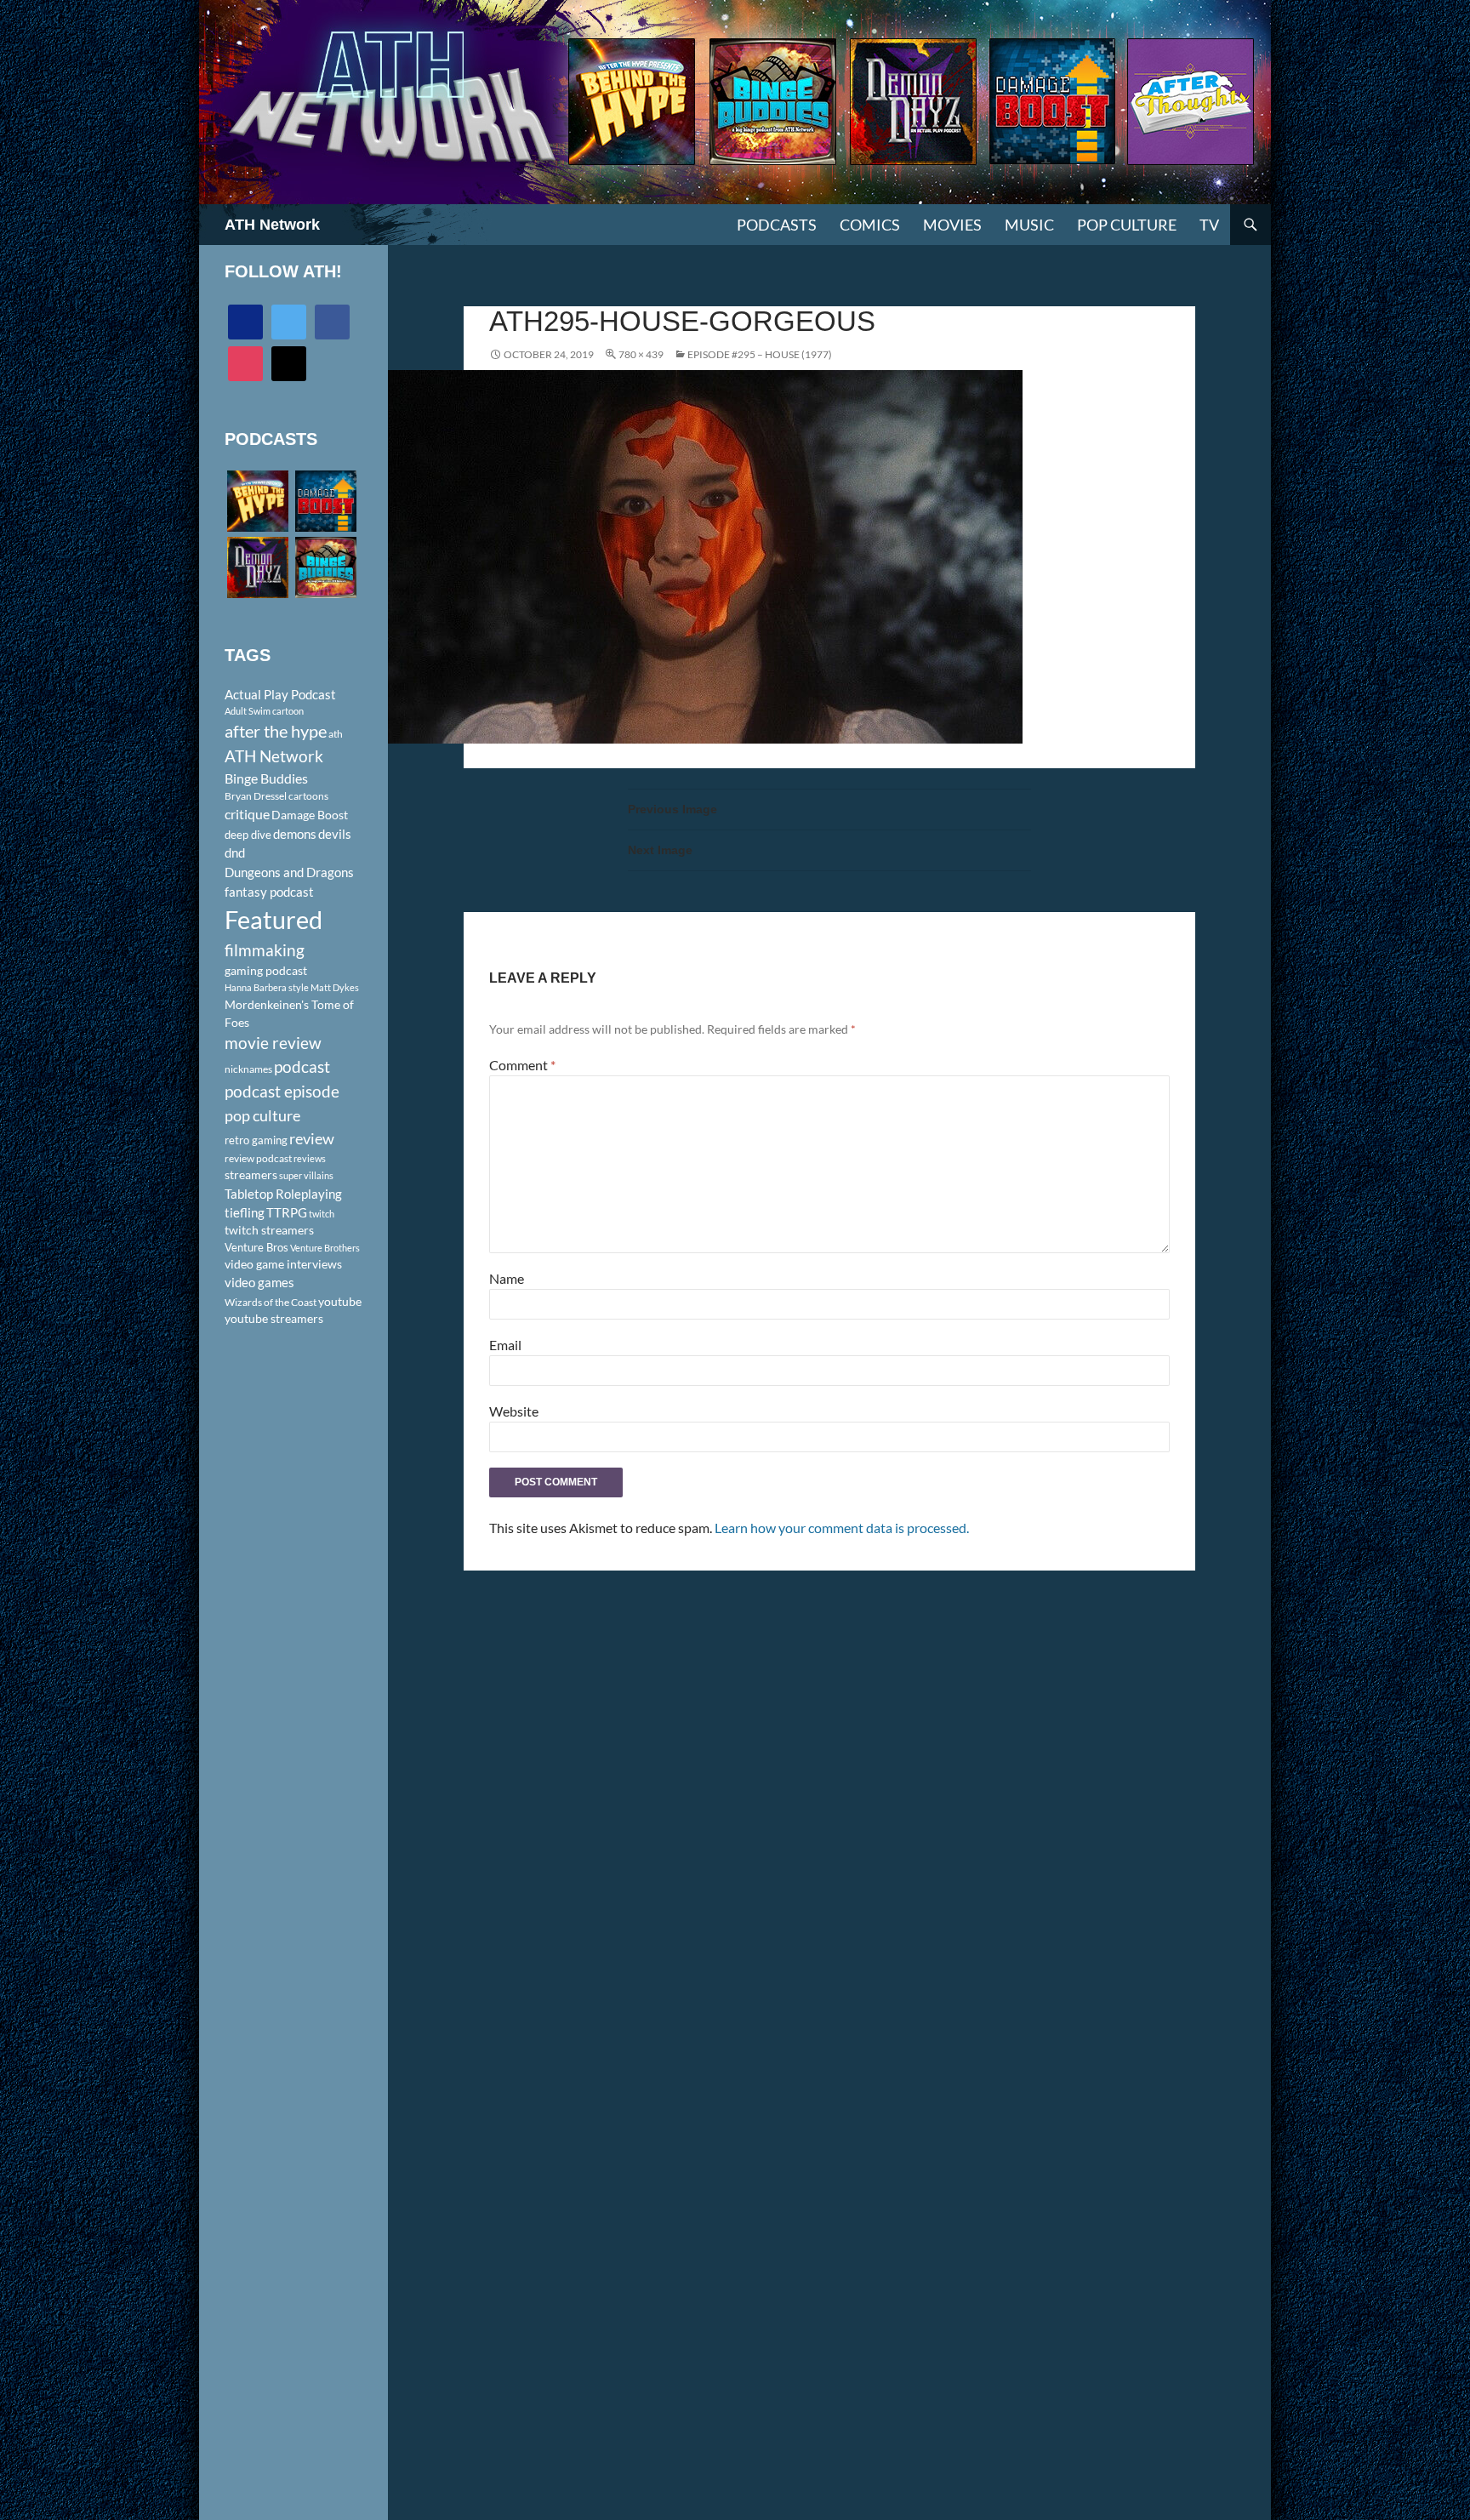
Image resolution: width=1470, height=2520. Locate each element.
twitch (322, 1214)
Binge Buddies (266, 778)
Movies (952, 225)
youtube (340, 1301)
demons (295, 834)
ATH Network (272, 225)
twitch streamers (269, 1230)
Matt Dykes (335, 987)
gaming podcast (266, 970)
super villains (306, 1175)
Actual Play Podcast (280, 694)
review (312, 1138)
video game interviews (283, 1264)
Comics (870, 225)
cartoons (308, 796)
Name (507, 1278)
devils (335, 834)
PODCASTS (777, 225)
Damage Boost (310, 815)
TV (1209, 225)
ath (336, 734)
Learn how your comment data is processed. (842, 1528)
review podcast (258, 1158)
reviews (310, 1158)
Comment (522, 1065)
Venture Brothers (325, 1248)
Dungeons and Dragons (289, 872)
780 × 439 (641, 354)
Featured (273, 919)
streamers (251, 1174)
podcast (302, 1066)
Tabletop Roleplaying (283, 1194)
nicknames (248, 1069)
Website (514, 1411)
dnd (235, 852)
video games (259, 1283)
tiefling (245, 1212)
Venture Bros (256, 1247)
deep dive (248, 835)
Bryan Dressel (256, 796)
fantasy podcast (269, 892)
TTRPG (287, 1212)
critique (247, 814)
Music (1029, 225)
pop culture (262, 1115)
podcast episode (282, 1091)
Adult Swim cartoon (264, 711)
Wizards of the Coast (271, 1302)
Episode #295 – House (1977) (760, 354)
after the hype (276, 731)
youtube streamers (274, 1318)
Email (505, 1345)
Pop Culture (1127, 225)
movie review (273, 1043)
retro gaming (256, 1140)
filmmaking (265, 950)
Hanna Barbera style (267, 987)
